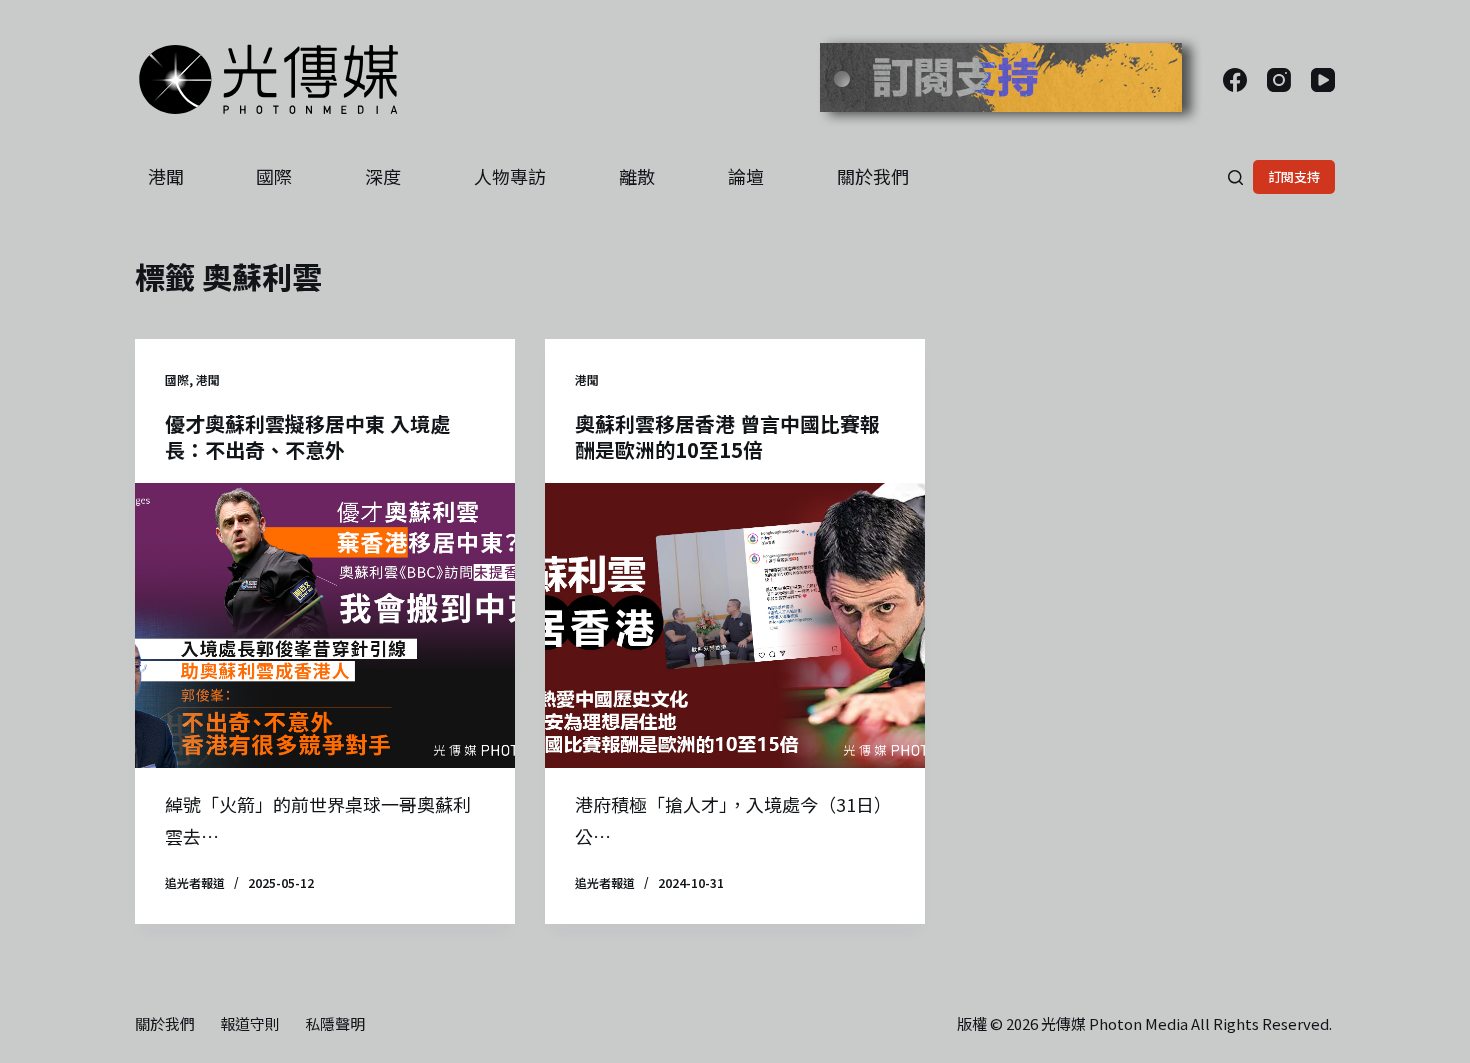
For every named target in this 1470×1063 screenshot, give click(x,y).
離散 (637, 176)
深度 (383, 176)
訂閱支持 (1294, 176)
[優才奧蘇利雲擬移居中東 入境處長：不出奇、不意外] (325, 625)
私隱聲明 (335, 1024)
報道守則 (250, 1024)
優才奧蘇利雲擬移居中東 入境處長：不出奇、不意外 (307, 436)
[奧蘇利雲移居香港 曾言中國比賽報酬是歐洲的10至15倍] (735, 625)
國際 (274, 176)
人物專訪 (510, 176)
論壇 (746, 176)
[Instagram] (1279, 80)
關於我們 (873, 176)
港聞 (166, 176)
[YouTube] (1323, 80)
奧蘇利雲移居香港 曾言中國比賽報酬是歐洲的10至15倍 (727, 436)
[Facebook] (1235, 80)
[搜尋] (1235, 177)
